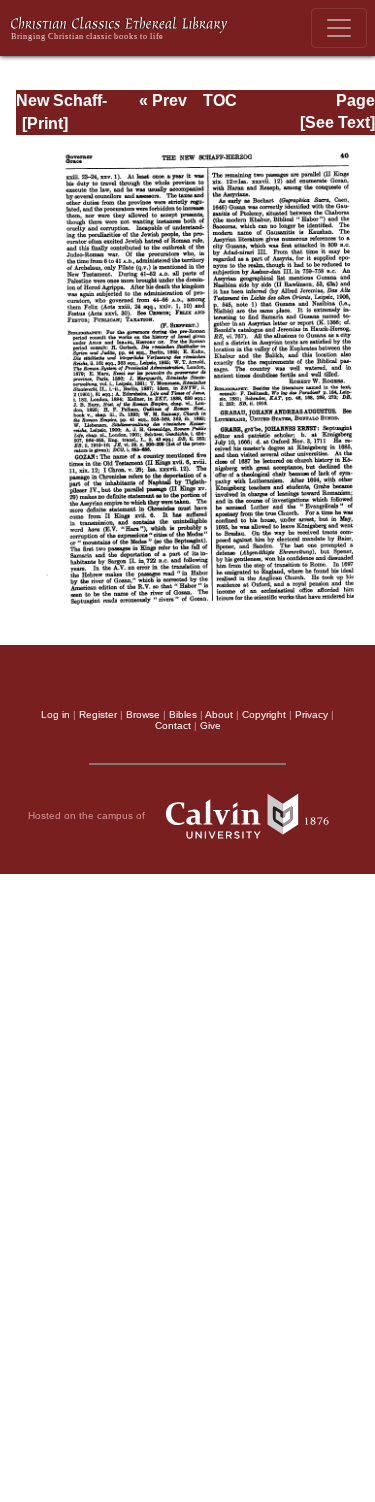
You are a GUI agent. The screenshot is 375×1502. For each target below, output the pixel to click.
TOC (220, 100)
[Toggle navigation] (339, 28)
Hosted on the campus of (88, 815)
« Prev (163, 100)
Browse (143, 714)
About (219, 714)
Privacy (311, 714)
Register (98, 714)
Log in (55, 714)
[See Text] (337, 122)
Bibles (183, 714)
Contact (173, 725)
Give (210, 725)
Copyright (264, 714)
